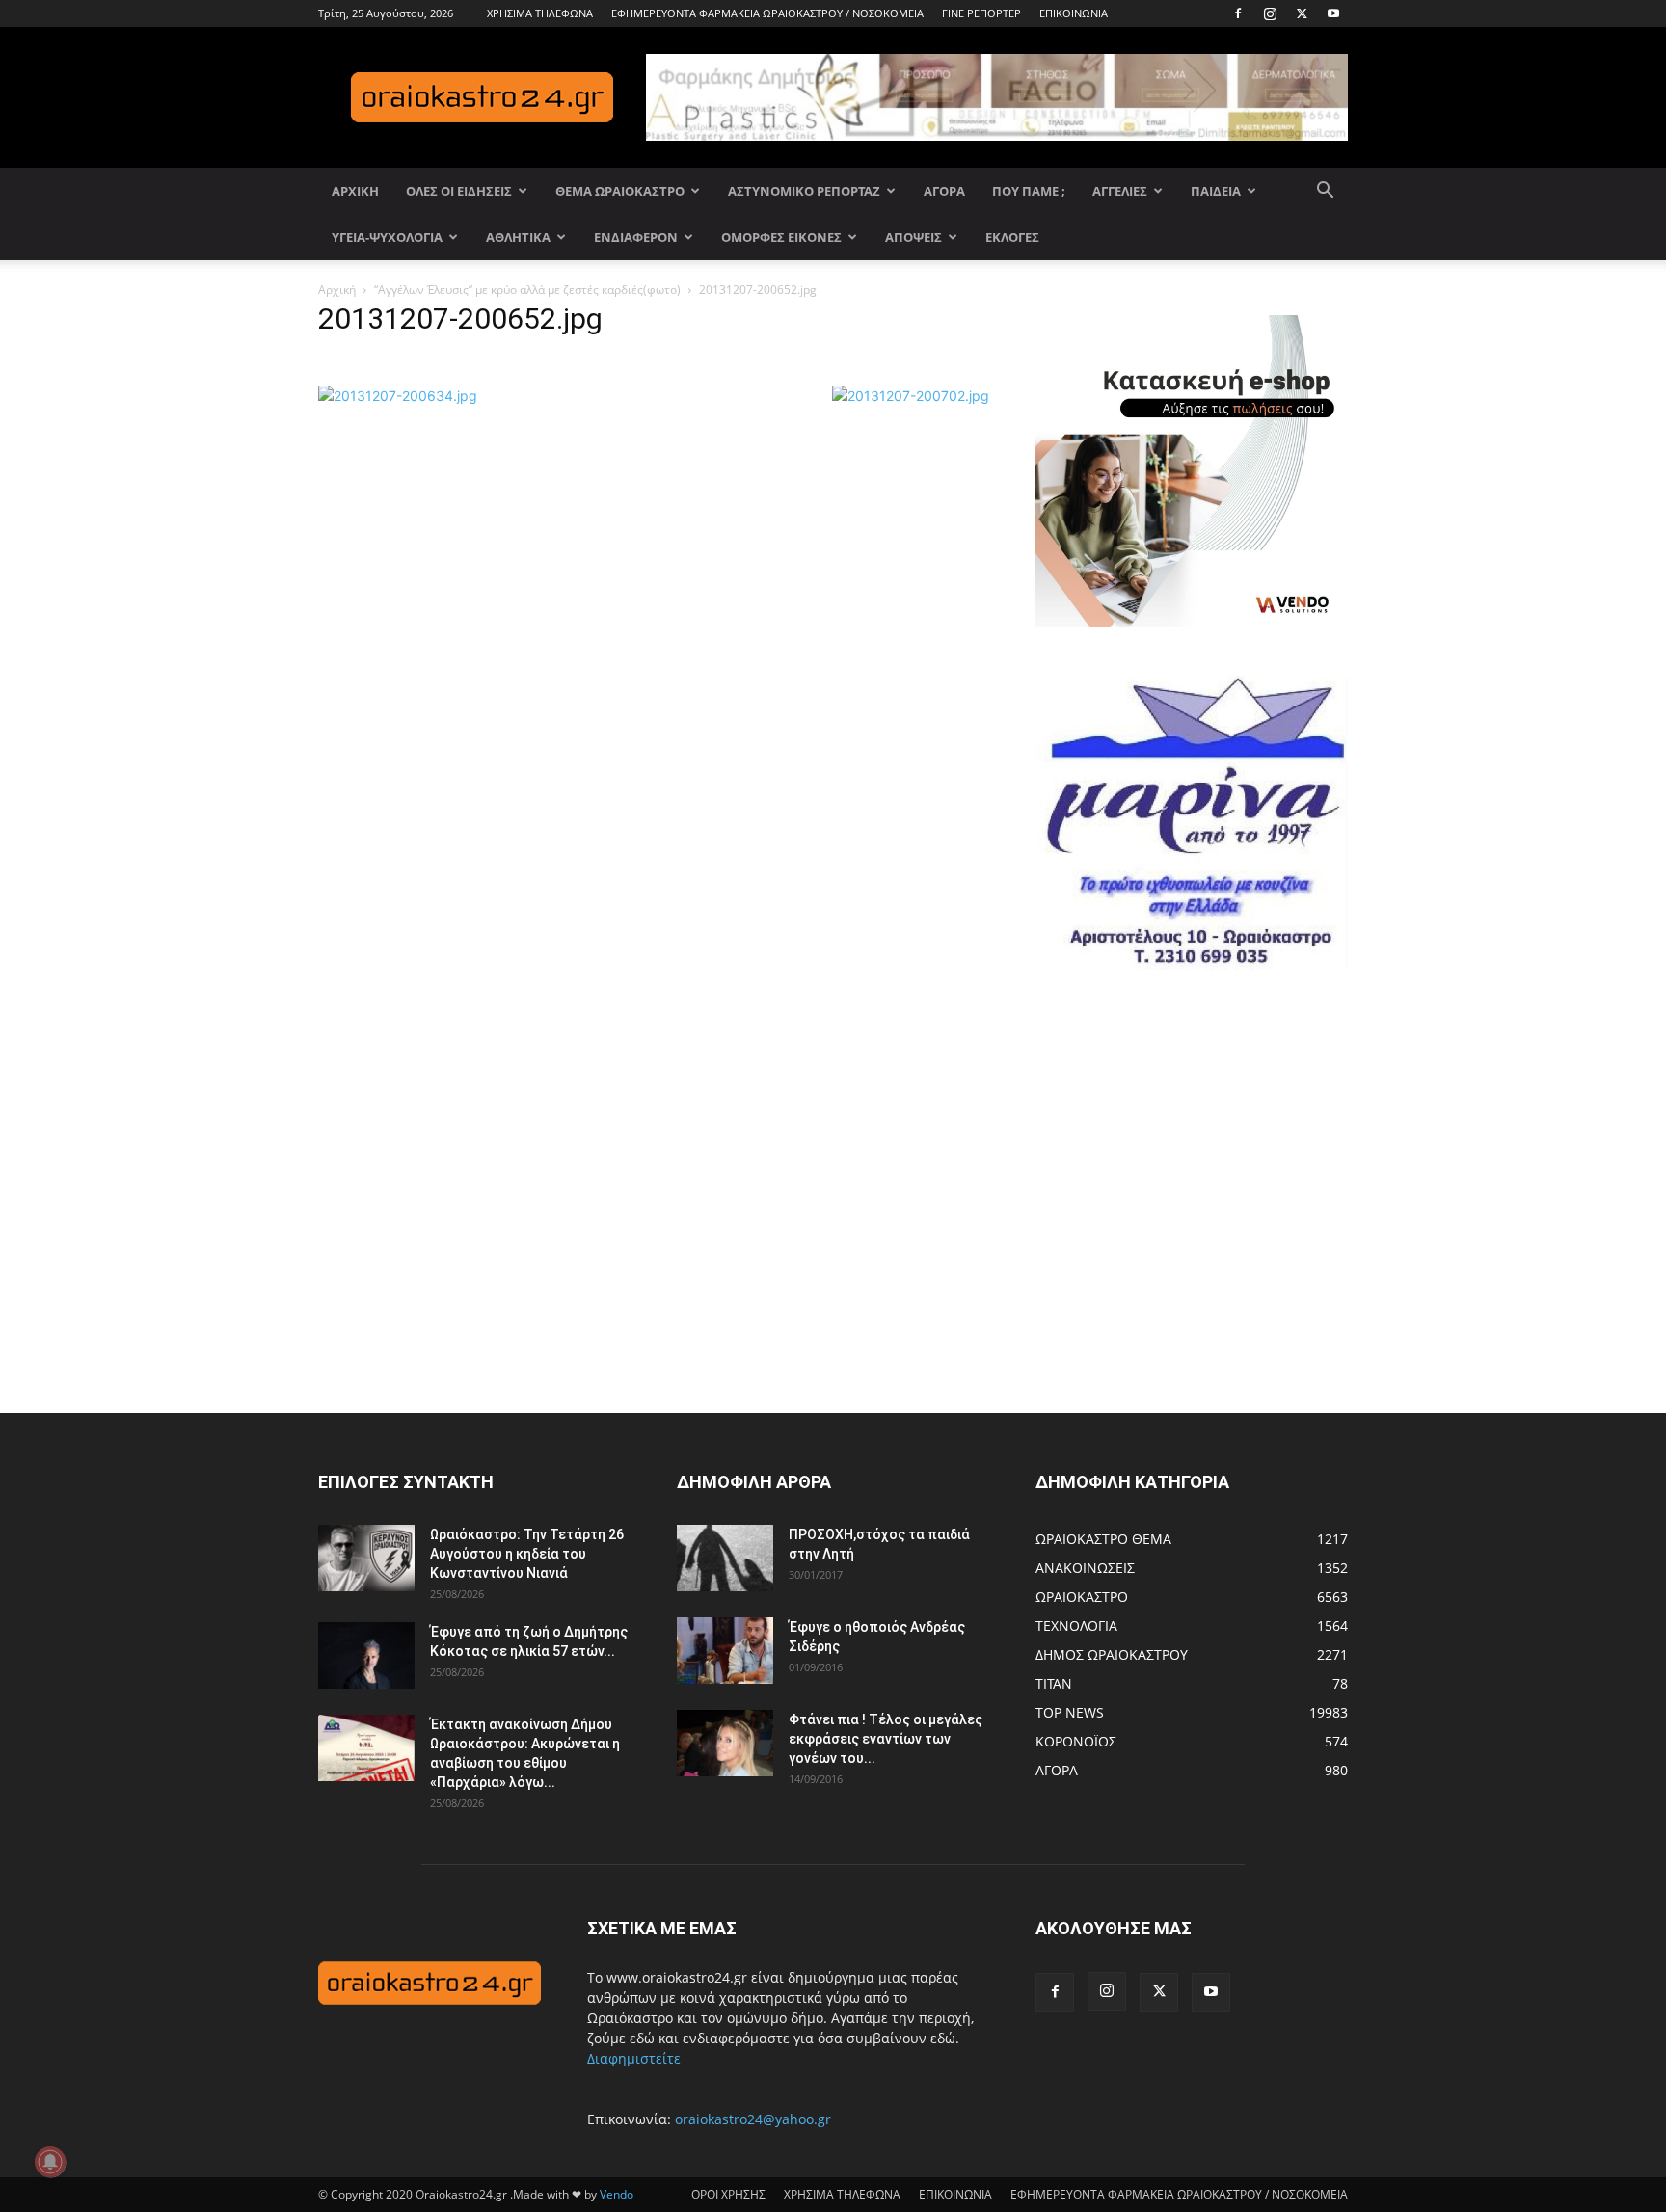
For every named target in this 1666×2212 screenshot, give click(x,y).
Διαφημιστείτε (634, 2058)
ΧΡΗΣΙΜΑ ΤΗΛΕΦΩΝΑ (540, 13)
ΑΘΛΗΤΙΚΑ (518, 237)
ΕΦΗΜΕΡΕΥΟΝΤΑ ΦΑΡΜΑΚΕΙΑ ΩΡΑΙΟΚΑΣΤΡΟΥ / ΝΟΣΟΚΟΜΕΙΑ (767, 13)
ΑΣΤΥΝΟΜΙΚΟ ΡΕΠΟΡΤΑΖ (804, 191)
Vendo (617, 2194)
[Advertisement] (1180, 1192)
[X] (1302, 13)
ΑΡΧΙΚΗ (355, 191)
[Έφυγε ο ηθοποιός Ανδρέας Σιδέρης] (725, 1651)
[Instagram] (1270, 13)
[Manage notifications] (50, 2162)
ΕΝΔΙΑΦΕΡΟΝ (636, 237)
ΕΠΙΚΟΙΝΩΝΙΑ (1074, 13)
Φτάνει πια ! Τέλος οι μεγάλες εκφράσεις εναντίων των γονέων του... (886, 1739)
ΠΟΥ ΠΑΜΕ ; (1029, 191)
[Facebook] (1238, 13)
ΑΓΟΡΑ (944, 191)
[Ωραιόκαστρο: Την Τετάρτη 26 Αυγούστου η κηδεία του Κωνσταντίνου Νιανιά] (366, 1558)
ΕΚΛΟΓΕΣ (1012, 237)
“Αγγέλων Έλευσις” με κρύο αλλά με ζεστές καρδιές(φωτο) (527, 290)
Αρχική (337, 290)
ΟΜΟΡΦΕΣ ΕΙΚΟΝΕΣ (781, 237)
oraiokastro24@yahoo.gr (753, 2119)
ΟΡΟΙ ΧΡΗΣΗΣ (728, 2194)
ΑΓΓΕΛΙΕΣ (1120, 191)
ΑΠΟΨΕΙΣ (914, 237)
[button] (1325, 192)
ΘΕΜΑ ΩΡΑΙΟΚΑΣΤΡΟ (620, 191)
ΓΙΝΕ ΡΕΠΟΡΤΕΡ (981, 13)
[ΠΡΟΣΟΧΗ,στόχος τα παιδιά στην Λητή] (725, 1558)
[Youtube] (1333, 13)
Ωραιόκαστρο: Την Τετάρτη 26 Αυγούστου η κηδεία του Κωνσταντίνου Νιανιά (527, 1554)
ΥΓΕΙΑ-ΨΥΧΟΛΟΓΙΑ (387, 237)
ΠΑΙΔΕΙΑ (1216, 191)
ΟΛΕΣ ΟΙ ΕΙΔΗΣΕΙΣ (459, 191)
